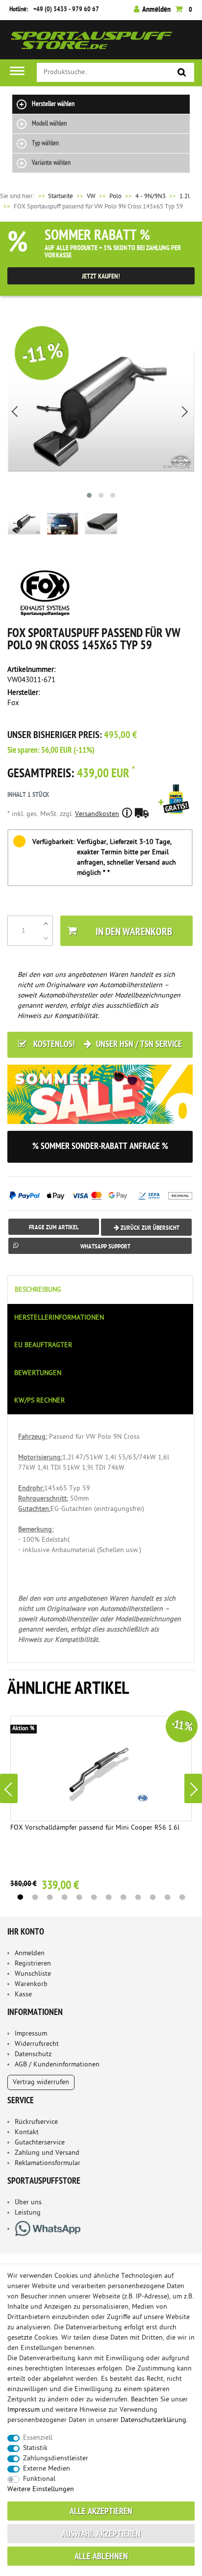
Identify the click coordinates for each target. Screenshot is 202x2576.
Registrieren (33, 1964)
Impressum (31, 2034)
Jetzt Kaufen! (101, 277)
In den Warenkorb (134, 932)
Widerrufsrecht (37, 2044)
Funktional (39, 2479)
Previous (9, 1788)
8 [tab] (123, 1897)
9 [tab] (138, 1897)
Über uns (28, 2203)
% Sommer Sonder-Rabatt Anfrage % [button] (100, 1147)
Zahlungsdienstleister (56, 2459)
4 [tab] (64, 1897)
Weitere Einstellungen (41, 2489)
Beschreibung (38, 1290)
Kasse (23, 1995)
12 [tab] (182, 1897)
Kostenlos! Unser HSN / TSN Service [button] (107, 1045)
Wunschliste (33, 1974)
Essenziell (38, 2438)
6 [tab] (94, 1897)
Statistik (35, 2448)
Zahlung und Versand (47, 2153)
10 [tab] (152, 1897)
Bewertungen (38, 1373)
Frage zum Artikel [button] (54, 1228)
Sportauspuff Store (92, 43)
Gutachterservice (40, 2143)
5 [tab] (79, 1897)
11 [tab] (167, 1897)
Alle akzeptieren (101, 2512)
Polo (115, 196)
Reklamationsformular (48, 2163)
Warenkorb (31, 1984)
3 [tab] (50, 1897)
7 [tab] (108, 1897)
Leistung (28, 2213)
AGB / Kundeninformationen (57, 2065)
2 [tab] (35, 1897)
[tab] (101, 1289)
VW (91, 196)
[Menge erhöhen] (46, 923)
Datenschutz (33, 2054)
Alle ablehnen (101, 2557)
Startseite (55, 196)
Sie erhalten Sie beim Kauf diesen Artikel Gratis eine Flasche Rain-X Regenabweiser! (176, 813)
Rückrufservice (36, 2122)
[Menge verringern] (46, 938)
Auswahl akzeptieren (101, 2535)
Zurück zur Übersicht (149, 1228)
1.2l (185, 196)
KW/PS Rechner (39, 1401)
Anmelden (30, 1953)
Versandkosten (97, 814)
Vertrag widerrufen (41, 2082)
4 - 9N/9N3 (151, 196)
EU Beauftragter (43, 1345)
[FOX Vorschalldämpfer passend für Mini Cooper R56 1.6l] (101, 1769)
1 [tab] (20, 1897)
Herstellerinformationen (59, 1318)
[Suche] (182, 73)
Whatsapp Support (105, 1247)
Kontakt (27, 2132)
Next (193, 1788)
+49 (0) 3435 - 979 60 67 (66, 10)
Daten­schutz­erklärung (153, 2420)
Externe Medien (47, 2469)
